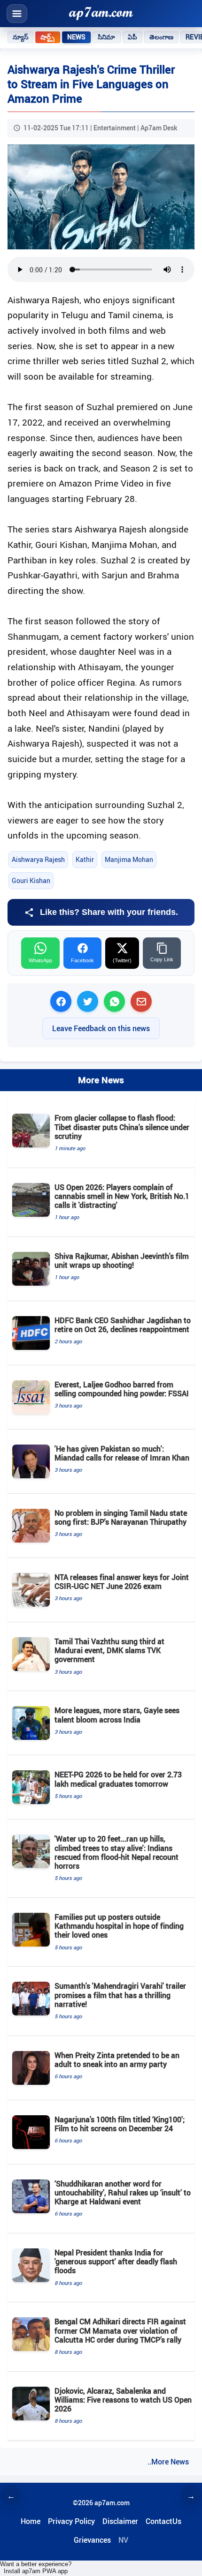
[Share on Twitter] (88, 1001)
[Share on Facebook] (61, 1001)
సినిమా (106, 37)
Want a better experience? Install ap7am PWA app (36, 2568)
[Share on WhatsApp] (114, 1001)
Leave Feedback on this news (101, 1028)
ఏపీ (132, 37)
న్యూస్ (20, 37)
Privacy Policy (71, 2521)
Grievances (92, 2540)
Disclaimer (120, 2521)
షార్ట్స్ (47, 37)
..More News (168, 2462)
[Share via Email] (141, 1001)
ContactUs (163, 2521)
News (77, 37)
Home (31, 2521)
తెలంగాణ (162, 37)
